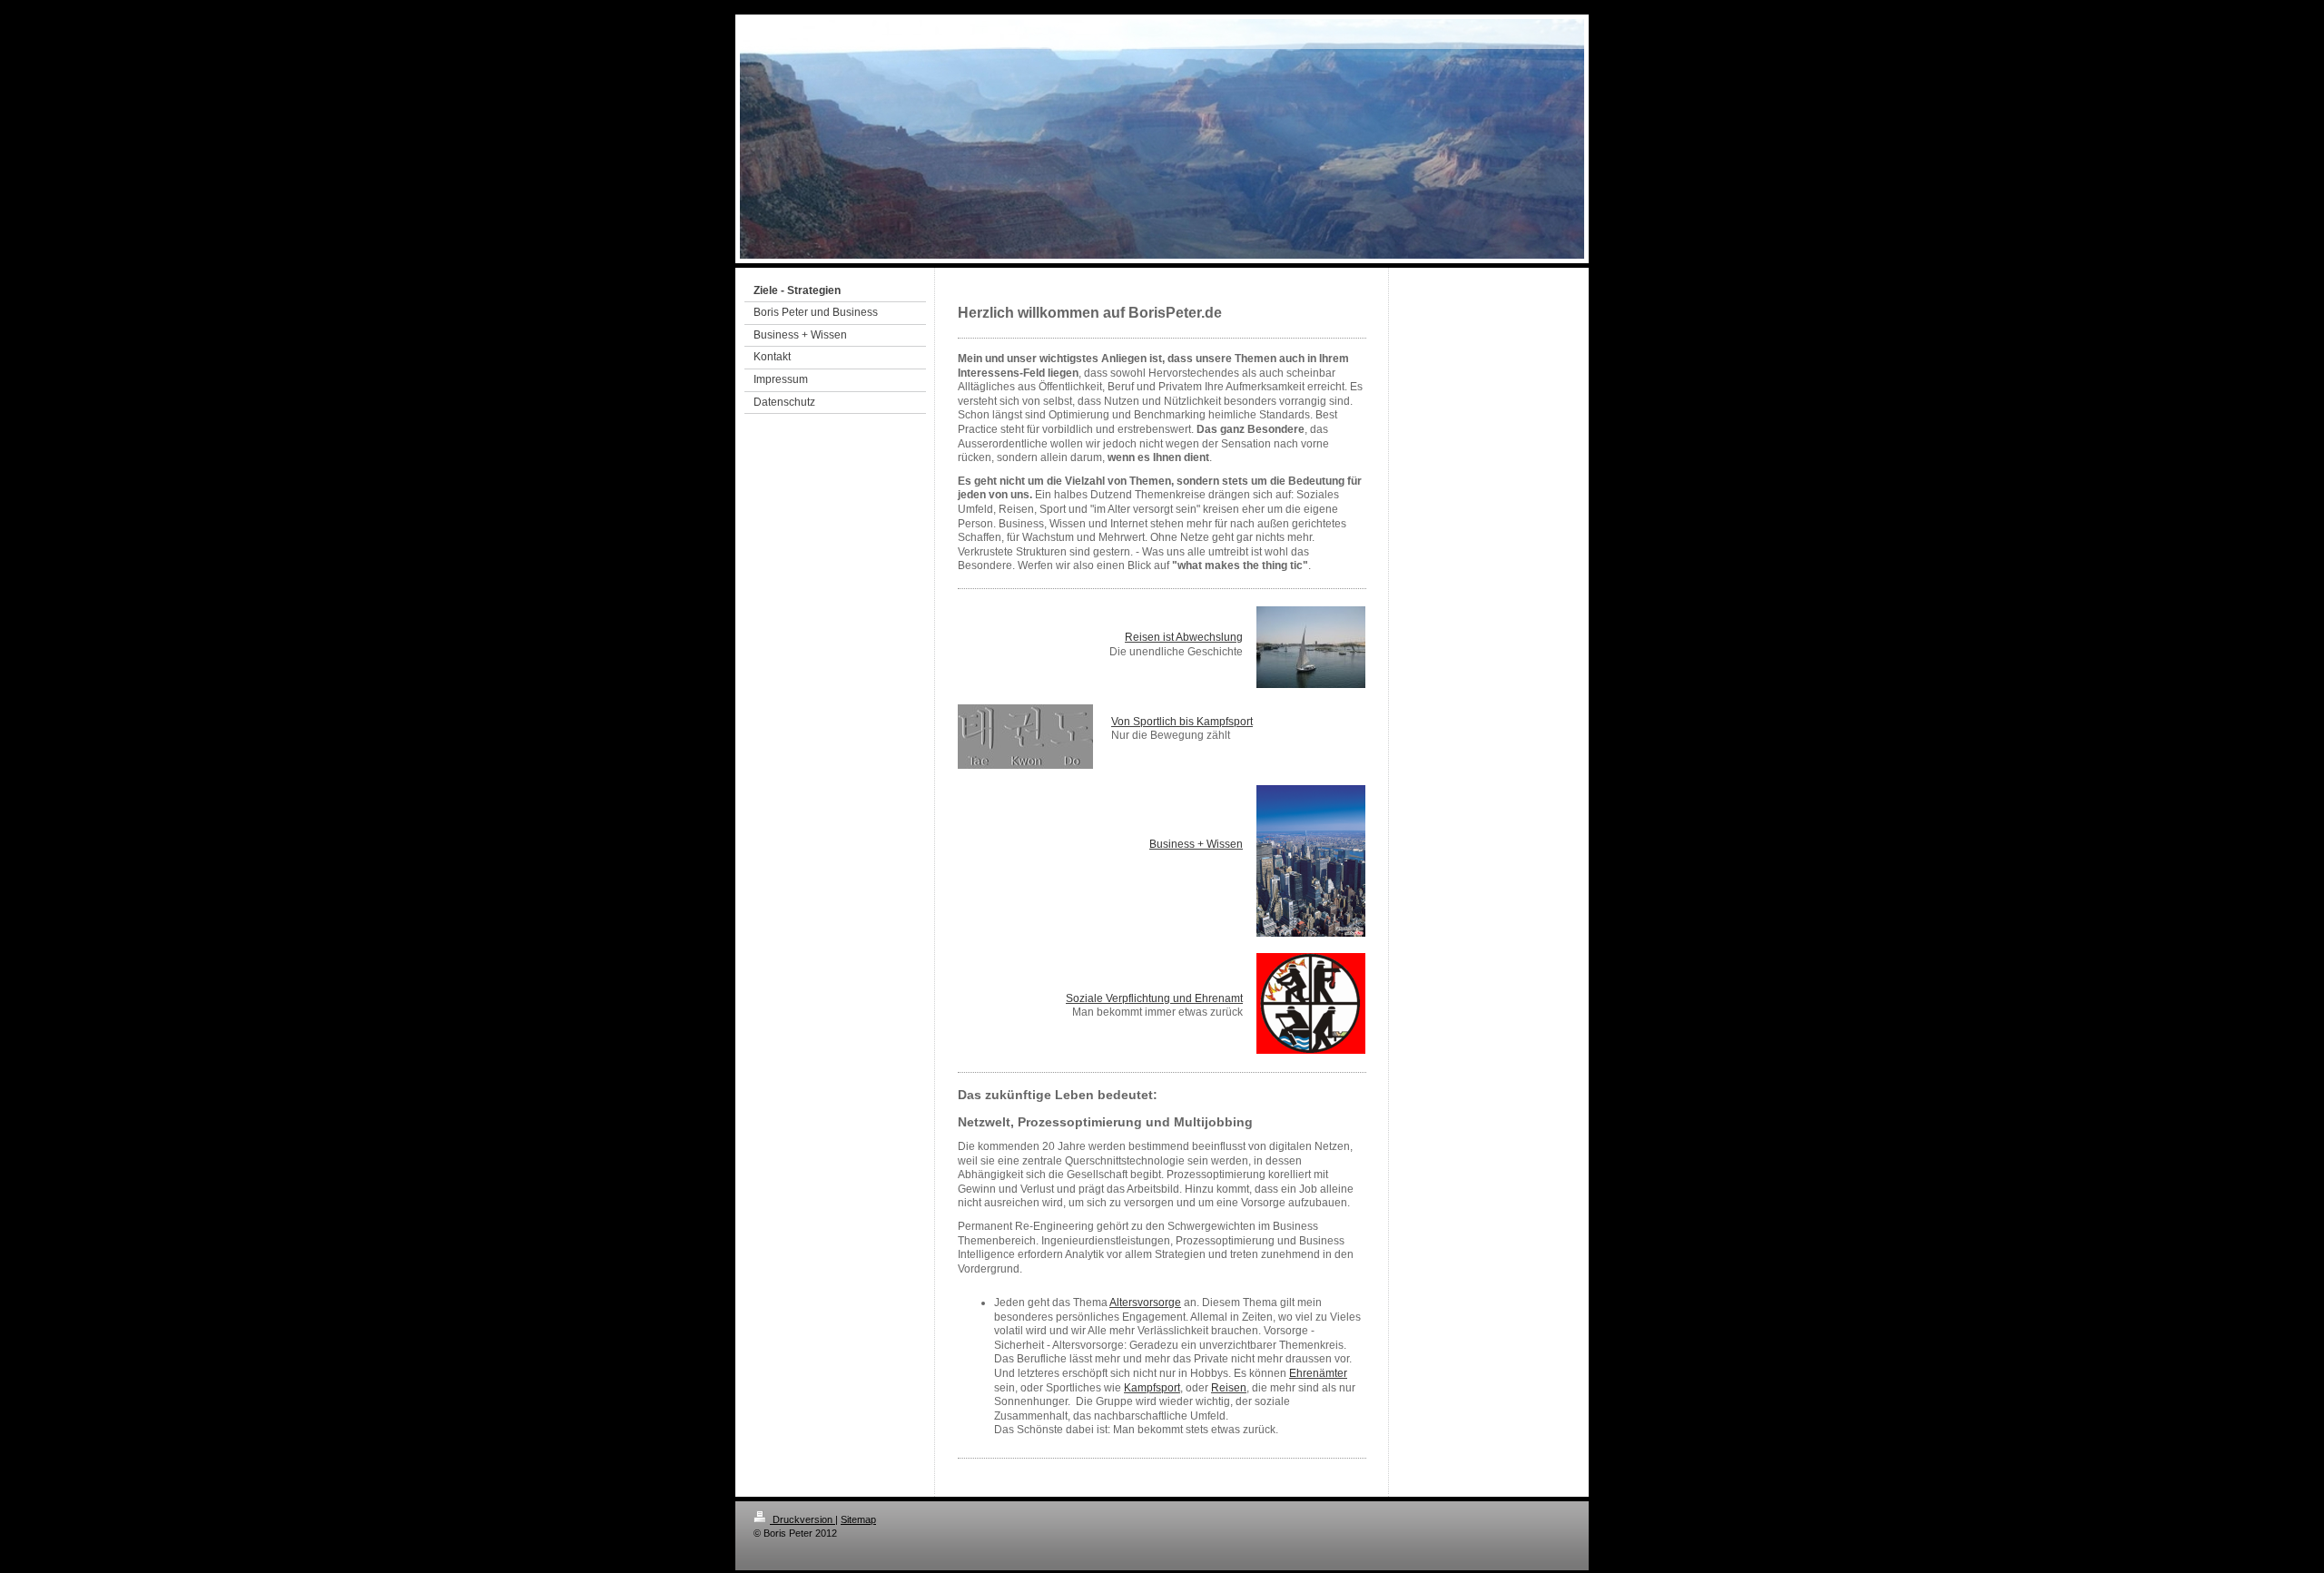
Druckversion (803, 1519)
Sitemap (858, 1519)
